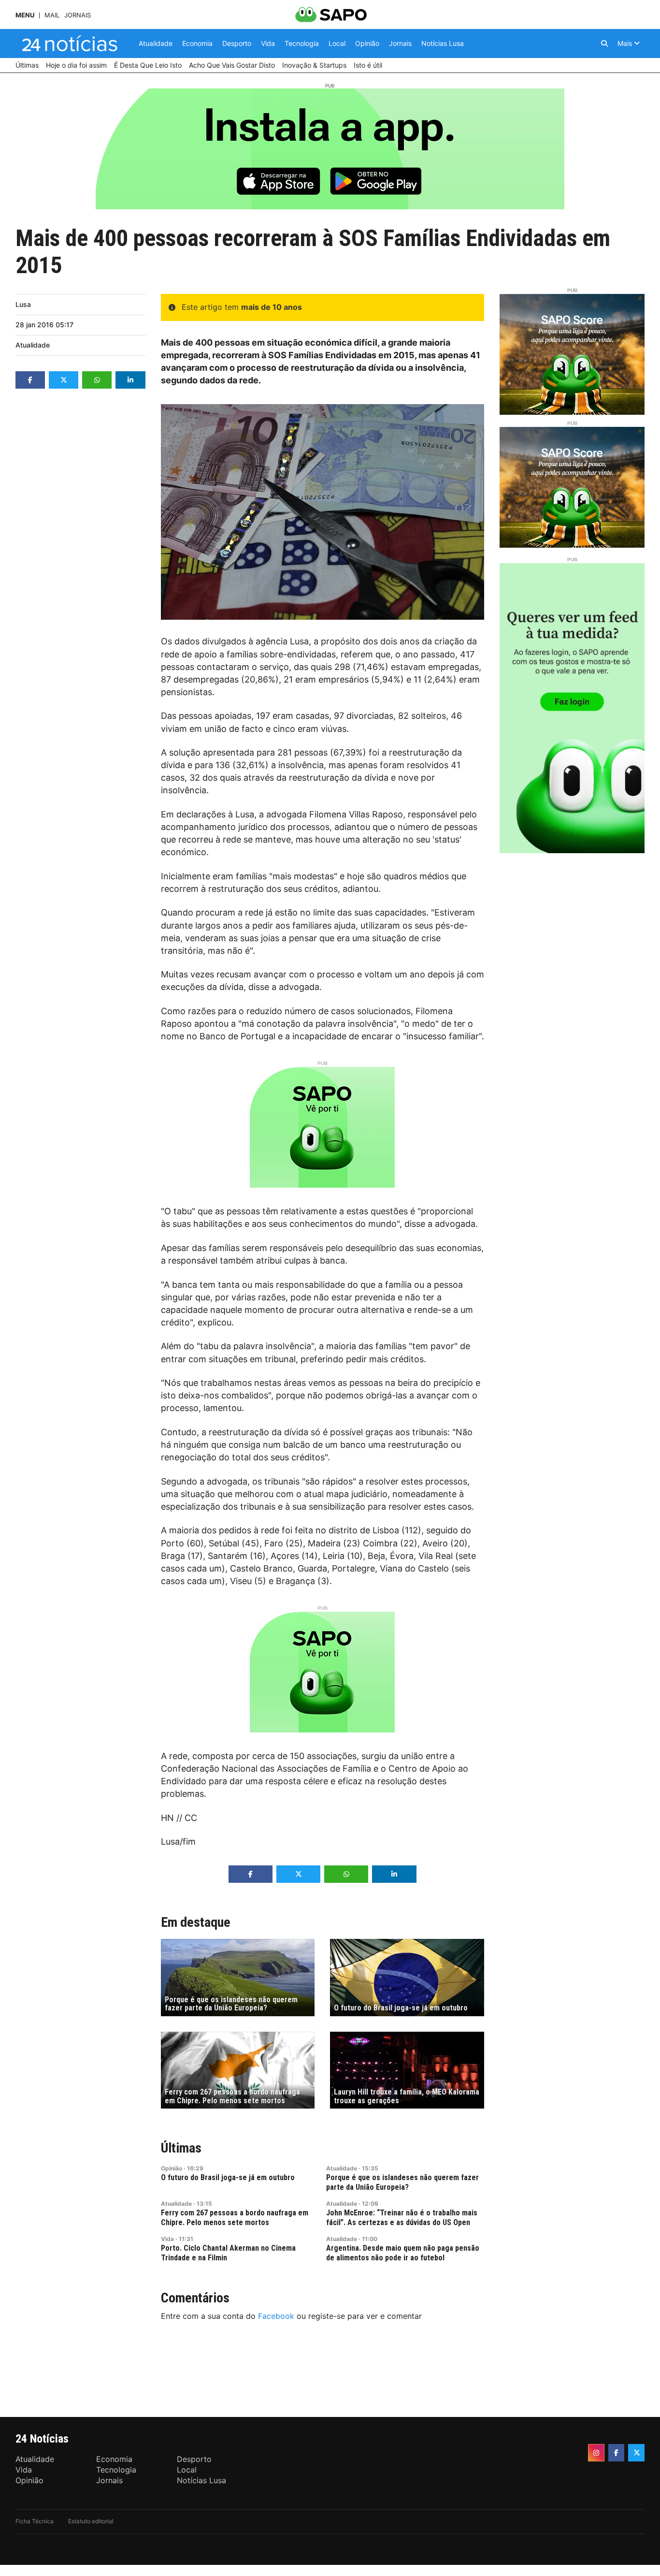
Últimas (181, 2148)
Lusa (23, 304)
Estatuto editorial (91, 2521)
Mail (52, 15)
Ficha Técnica (35, 2521)
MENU (25, 15)
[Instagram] (596, 2453)
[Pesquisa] (604, 44)
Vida (167, 2239)
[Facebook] (617, 2453)
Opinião (172, 2168)
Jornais (78, 15)
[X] (636, 2453)
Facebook (276, 2316)
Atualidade (33, 345)
